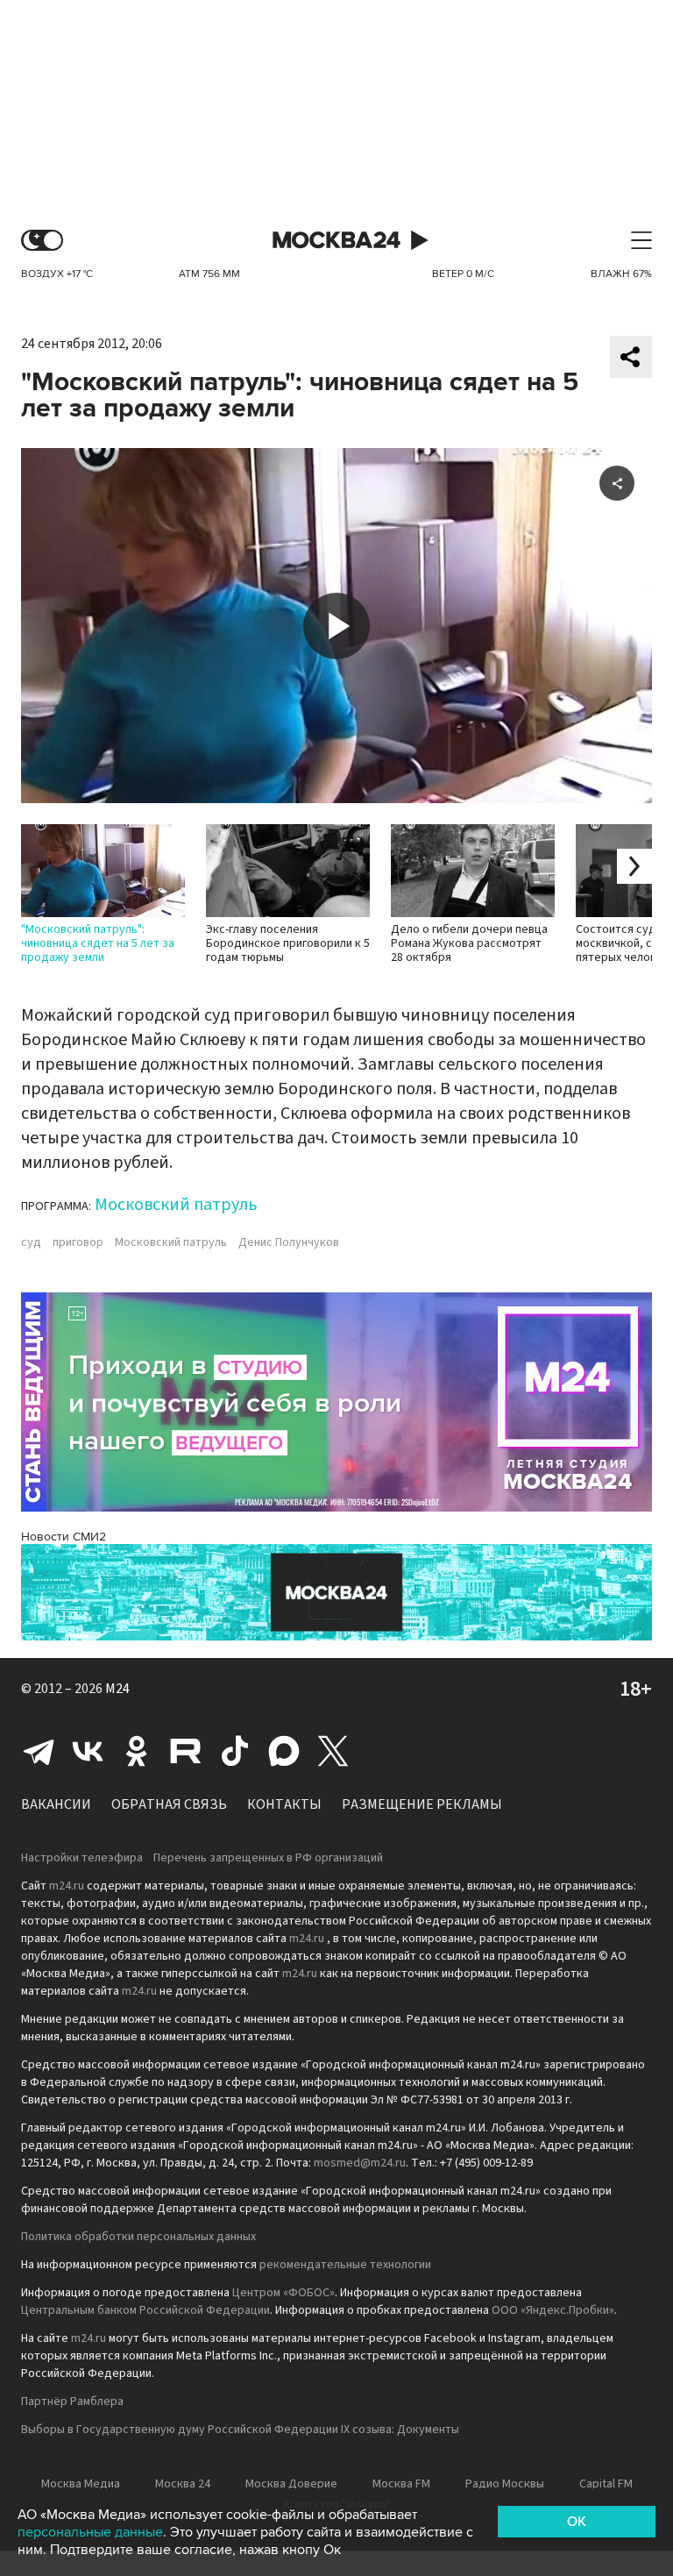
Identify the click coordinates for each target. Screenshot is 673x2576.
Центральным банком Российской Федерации (145, 2310)
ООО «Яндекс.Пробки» (553, 2310)
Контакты (284, 1804)
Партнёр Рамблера (72, 2402)
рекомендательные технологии (345, 2265)
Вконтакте (88, 1751)
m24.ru (67, 1886)
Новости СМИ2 (64, 1537)
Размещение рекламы (422, 1804)
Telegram (39, 1751)
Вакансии (56, 1804)
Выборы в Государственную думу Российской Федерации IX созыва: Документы (240, 2430)
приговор (78, 1242)
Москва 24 (336, 241)
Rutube (186, 1751)
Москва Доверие (291, 2484)
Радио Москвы (505, 2484)
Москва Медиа (81, 2484)
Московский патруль (176, 1205)
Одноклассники (137, 1751)
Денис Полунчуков (289, 1242)
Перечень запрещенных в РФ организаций (268, 1858)
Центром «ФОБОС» (283, 2293)
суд (31, 1242)
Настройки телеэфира (82, 1858)
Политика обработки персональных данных (138, 2237)
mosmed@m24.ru (360, 2163)
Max (284, 1751)
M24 (117, 1689)
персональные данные (90, 2532)
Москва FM (401, 2484)
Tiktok (235, 1751)
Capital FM (606, 2484)
